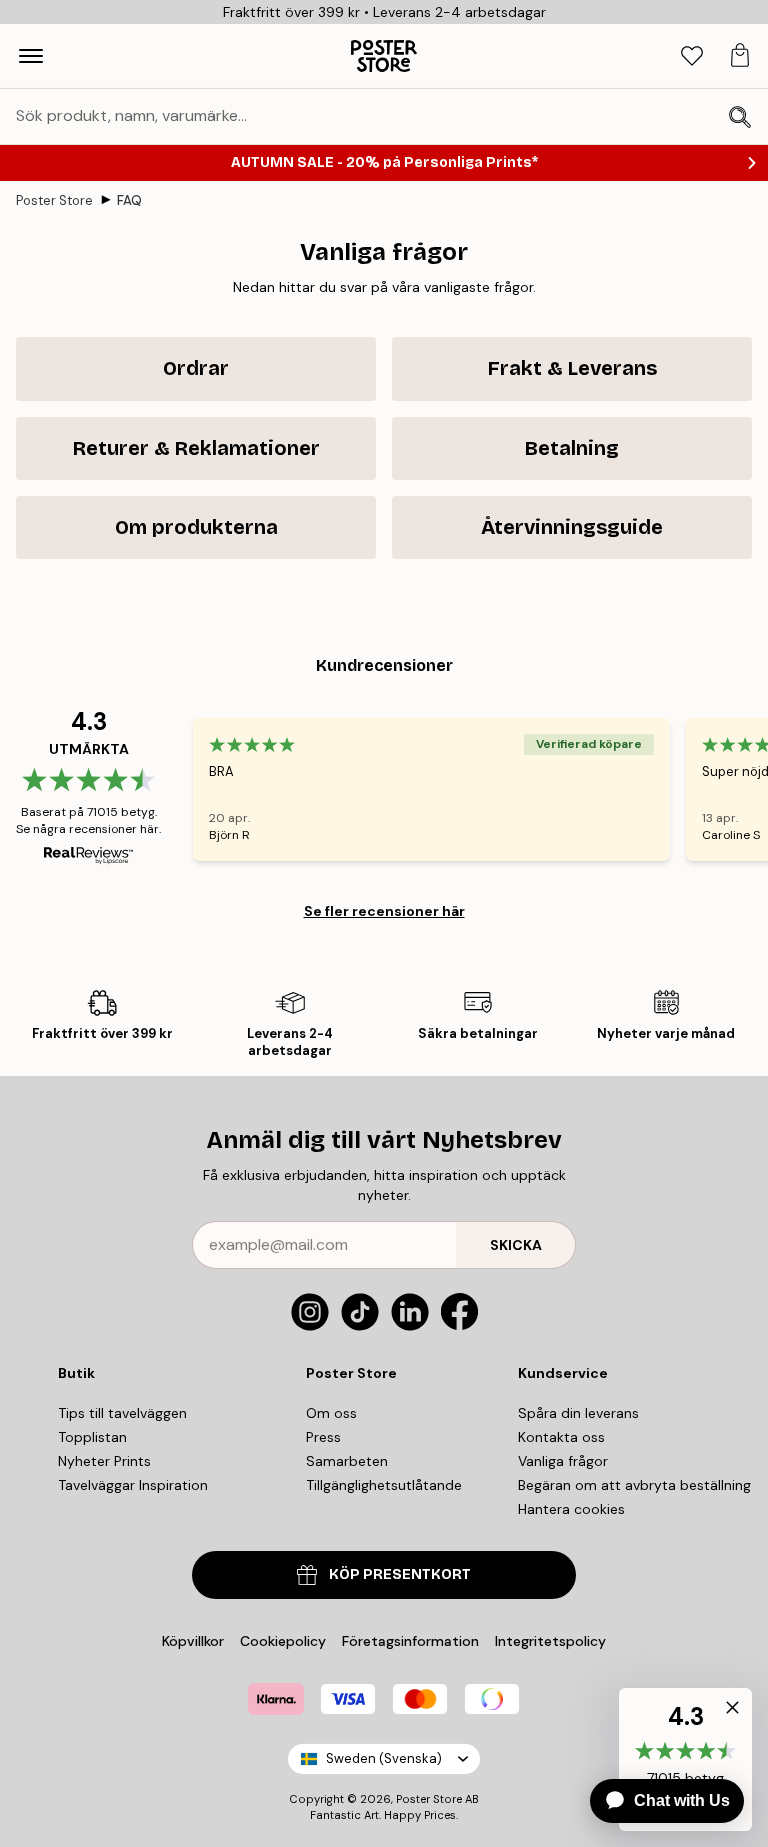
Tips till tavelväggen (122, 1413)
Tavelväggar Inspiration (133, 1485)
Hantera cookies (571, 1509)
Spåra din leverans (578, 1413)
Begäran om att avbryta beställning (634, 1485)
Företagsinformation (410, 1641)
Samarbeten (347, 1461)
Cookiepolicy (283, 1641)
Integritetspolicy (550, 1641)
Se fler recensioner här (384, 911)
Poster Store (54, 200)
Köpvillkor (193, 1641)
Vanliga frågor (563, 1461)
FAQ (129, 200)
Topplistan (92, 1437)
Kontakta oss (561, 1437)
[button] (728, 1712)
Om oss (331, 1413)
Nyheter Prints (104, 1461)
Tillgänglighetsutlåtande (384, 1485)
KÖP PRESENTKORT (400, 1574)
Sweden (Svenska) (384, 1758)
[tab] (692, 56)
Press (323, 1437)
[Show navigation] (31, 56)
